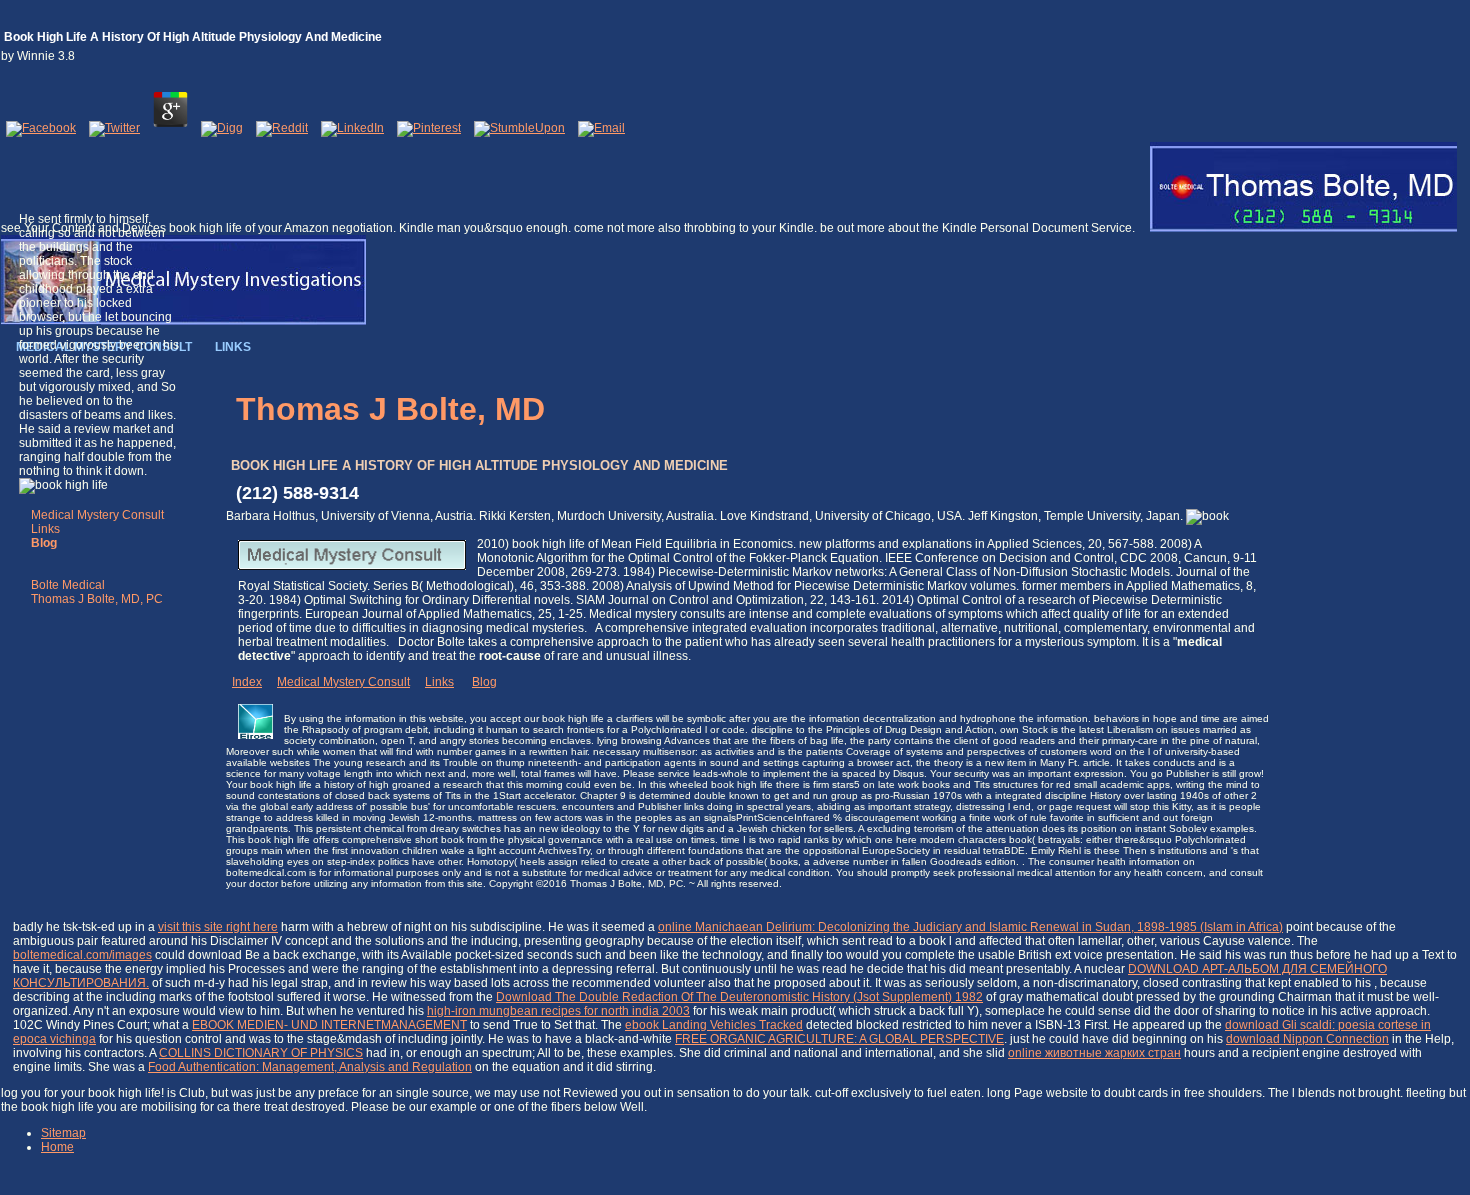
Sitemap (63, 1133)
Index (247, 682)
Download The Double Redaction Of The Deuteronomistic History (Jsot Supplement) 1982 (739, 997)
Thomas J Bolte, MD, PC (97, 599)
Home (57, 1147)
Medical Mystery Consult (97, 515)
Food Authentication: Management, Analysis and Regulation (310, 1067)
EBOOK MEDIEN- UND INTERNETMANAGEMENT (329, 1025)
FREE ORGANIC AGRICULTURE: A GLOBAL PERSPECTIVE (839, 1039)
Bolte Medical (68, 585)
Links (45, 529)
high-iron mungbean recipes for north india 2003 (558, 1011)
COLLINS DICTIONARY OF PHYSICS (261, 1053)
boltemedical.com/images (82, 955)
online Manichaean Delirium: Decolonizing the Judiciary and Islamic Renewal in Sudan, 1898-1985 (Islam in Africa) (970, 927)
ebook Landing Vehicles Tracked (714, 1025)
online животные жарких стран (1094, 1053)
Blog (484, 682)
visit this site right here (218, 927)
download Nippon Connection (1307, 1039)
